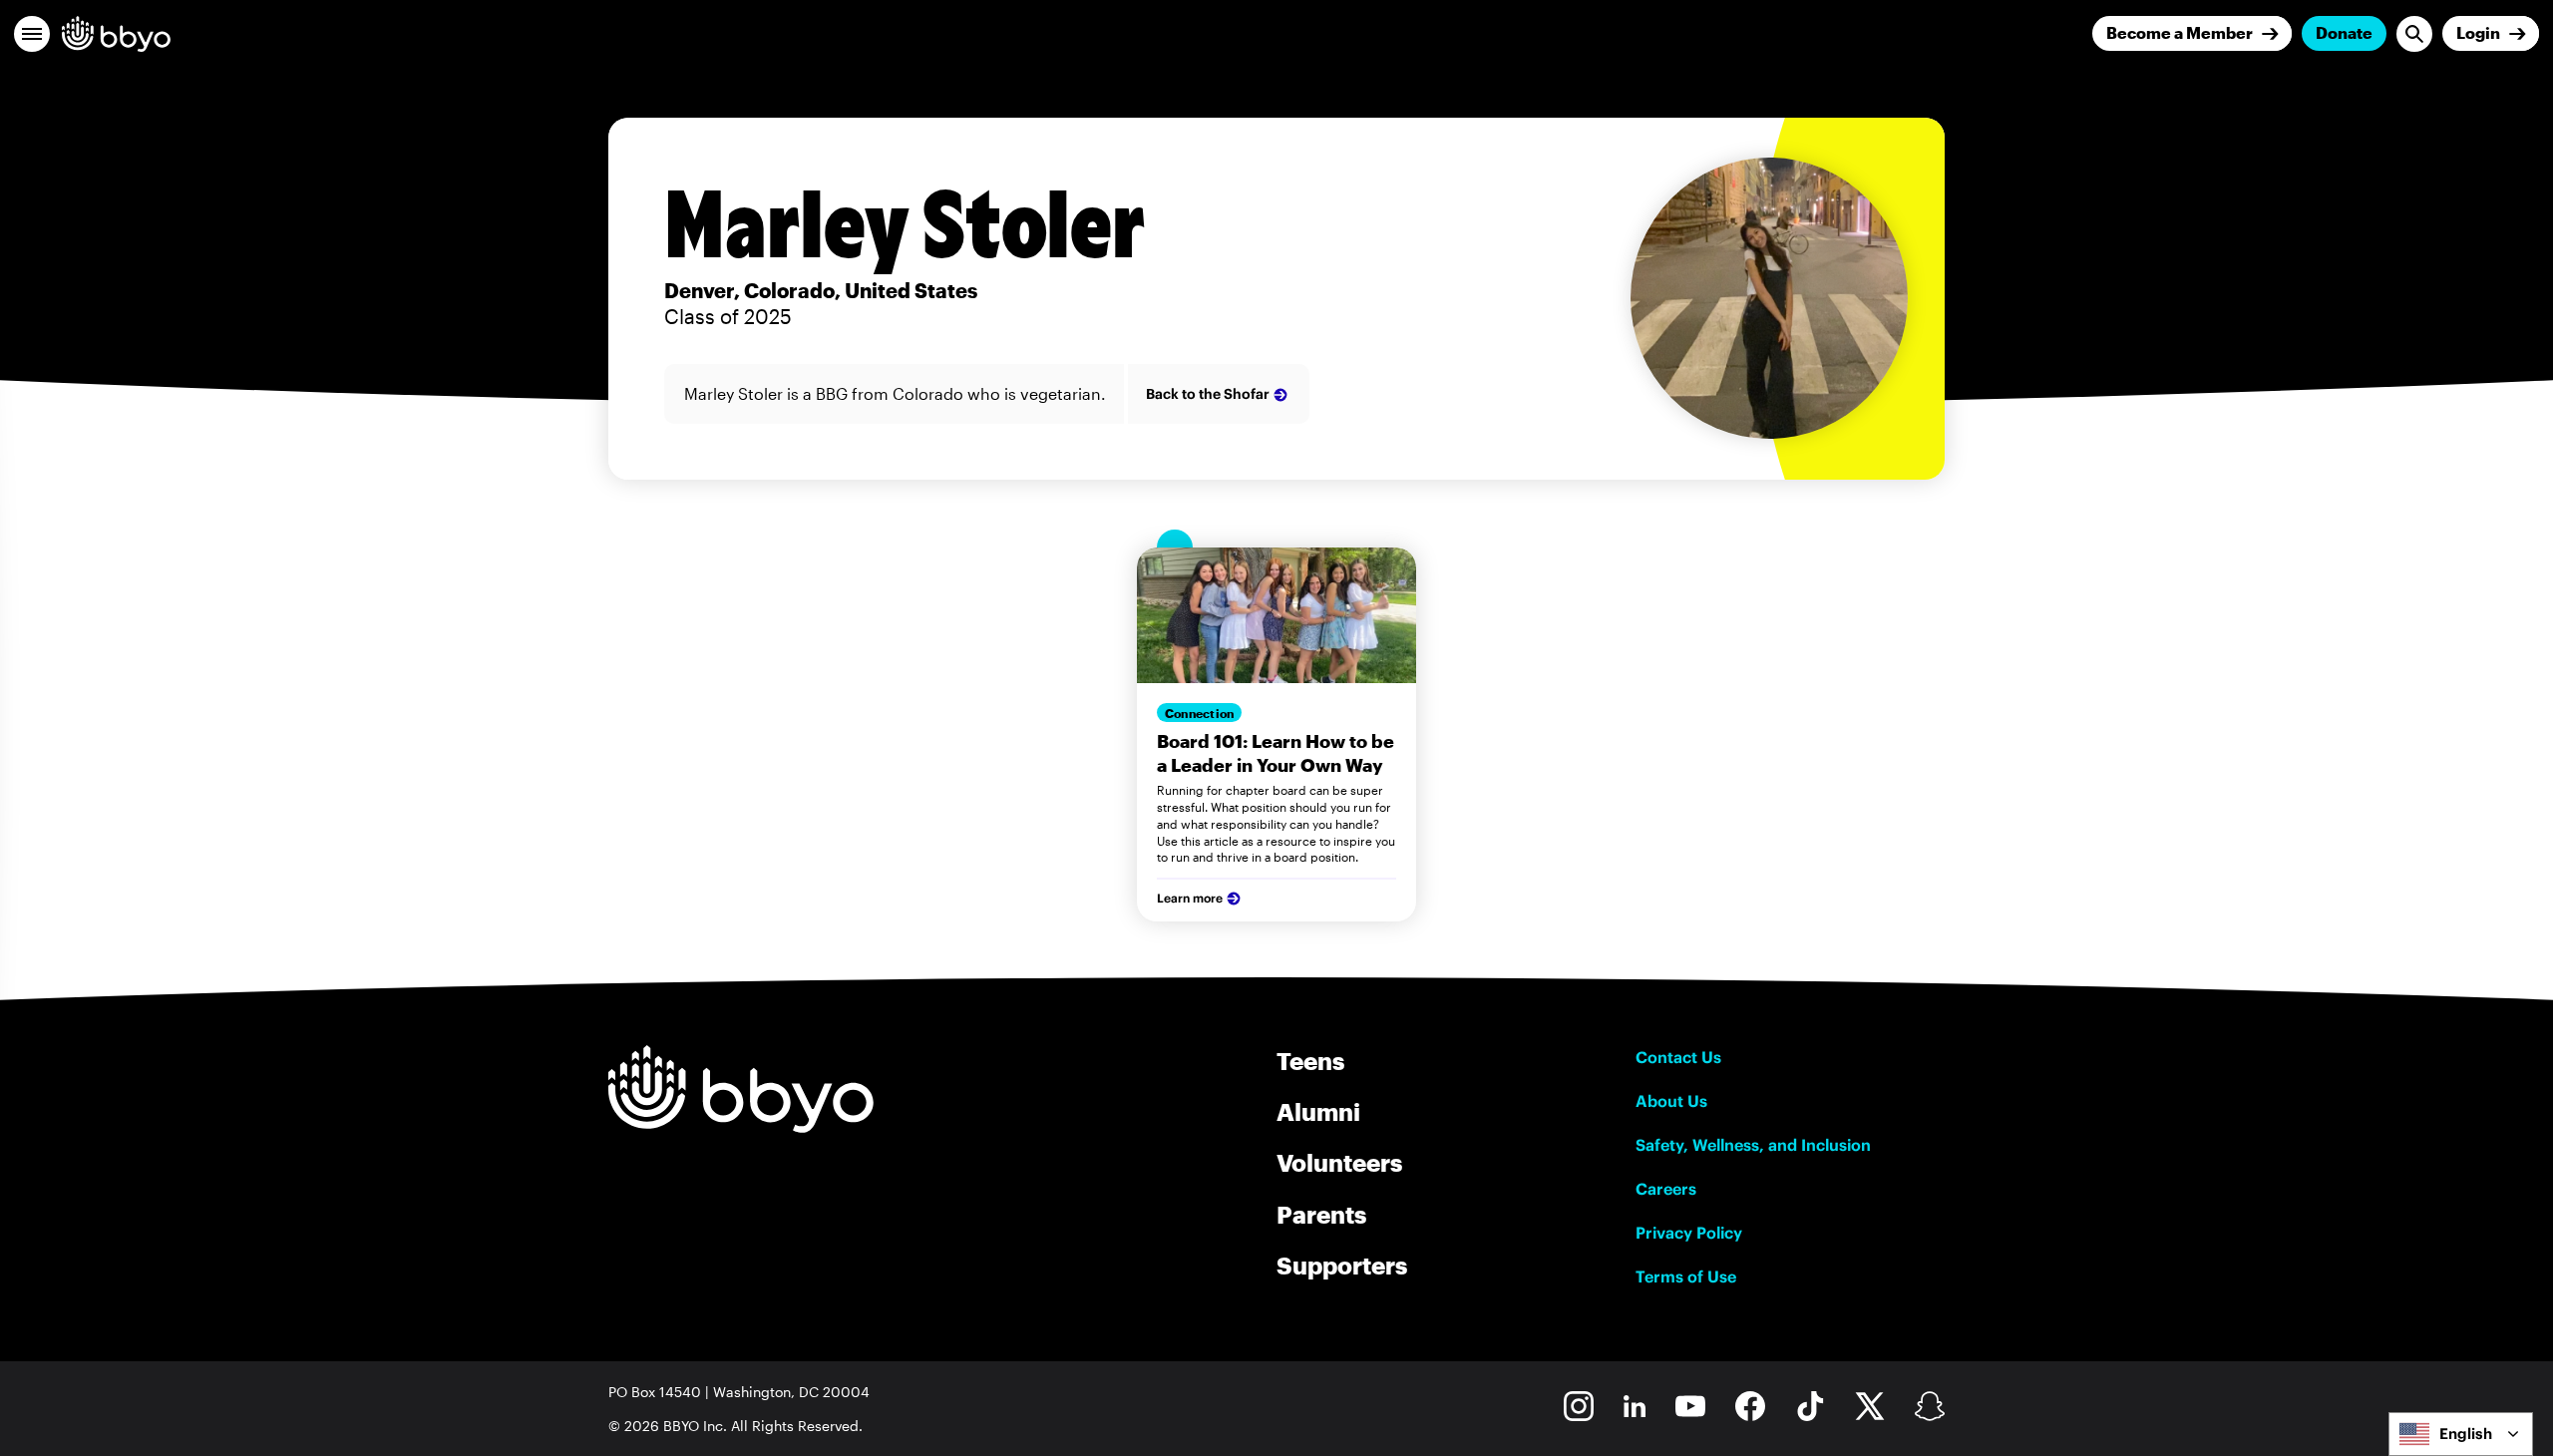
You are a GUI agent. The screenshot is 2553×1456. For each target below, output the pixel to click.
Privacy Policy (1689, 1233)
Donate (2344, 32)
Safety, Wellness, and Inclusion (1753, 1145)
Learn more (1190, 898)
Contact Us (1678, 1057)
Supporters (1342, 1265)
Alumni (1318, 1111)
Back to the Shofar (1208, 394)
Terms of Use (1686, 1276)
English (2466, 1434)
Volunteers (1339, 1162)
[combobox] (2461, 1434)
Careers (1666, 1189)
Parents (1321, 1214)
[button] (32, 34)
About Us (1671, 1101)
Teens (1310, 1061)
